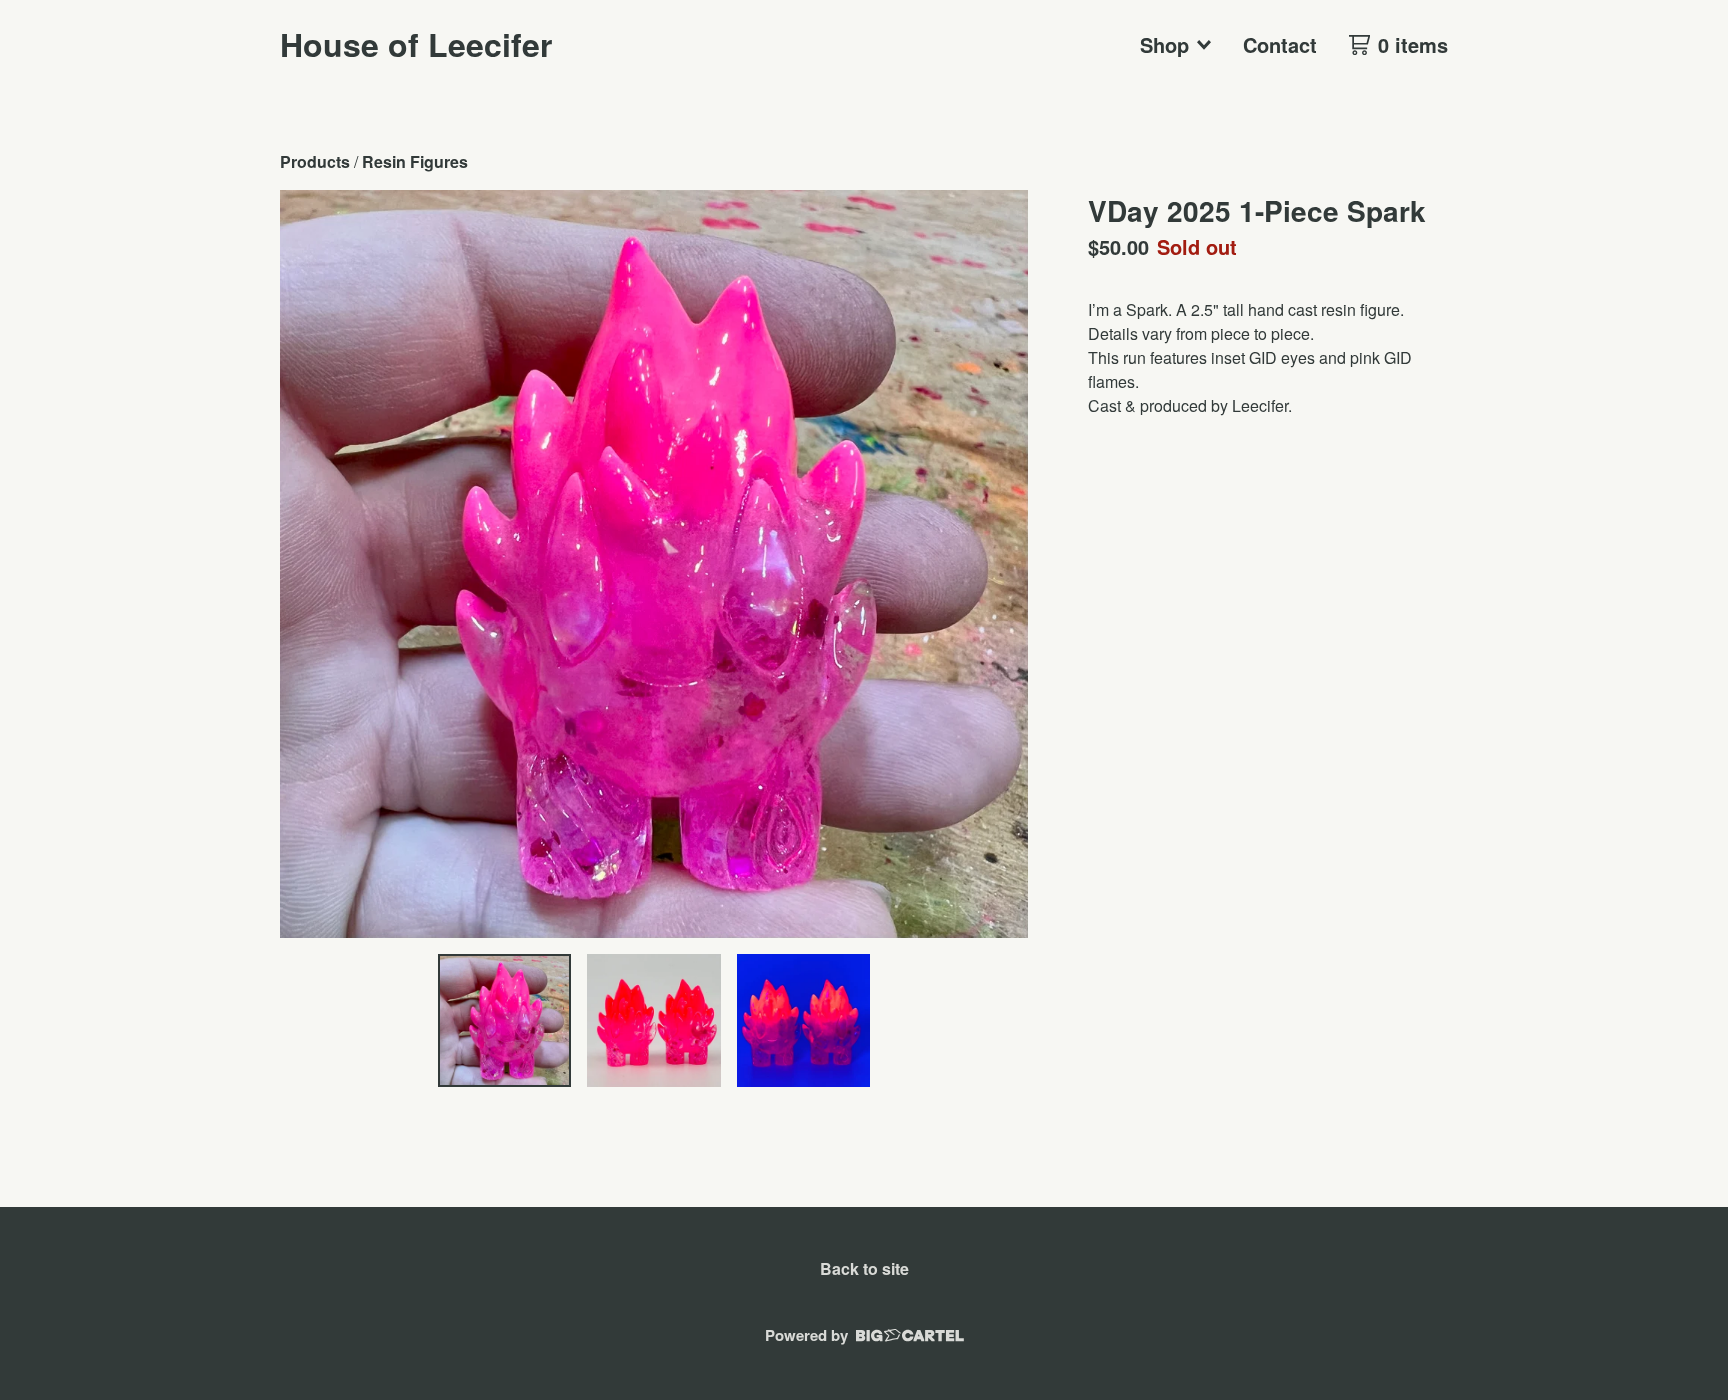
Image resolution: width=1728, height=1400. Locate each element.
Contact (1280, 44)
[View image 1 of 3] (505, 1021)
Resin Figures (415, 161)
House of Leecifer (416, 44)
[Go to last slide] (308, 564)
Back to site (864, 1268)
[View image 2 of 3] (654, 1021)
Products (315, 161)
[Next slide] (1000, 564)
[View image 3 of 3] (804, 1021)
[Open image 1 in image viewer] (654, 564)
